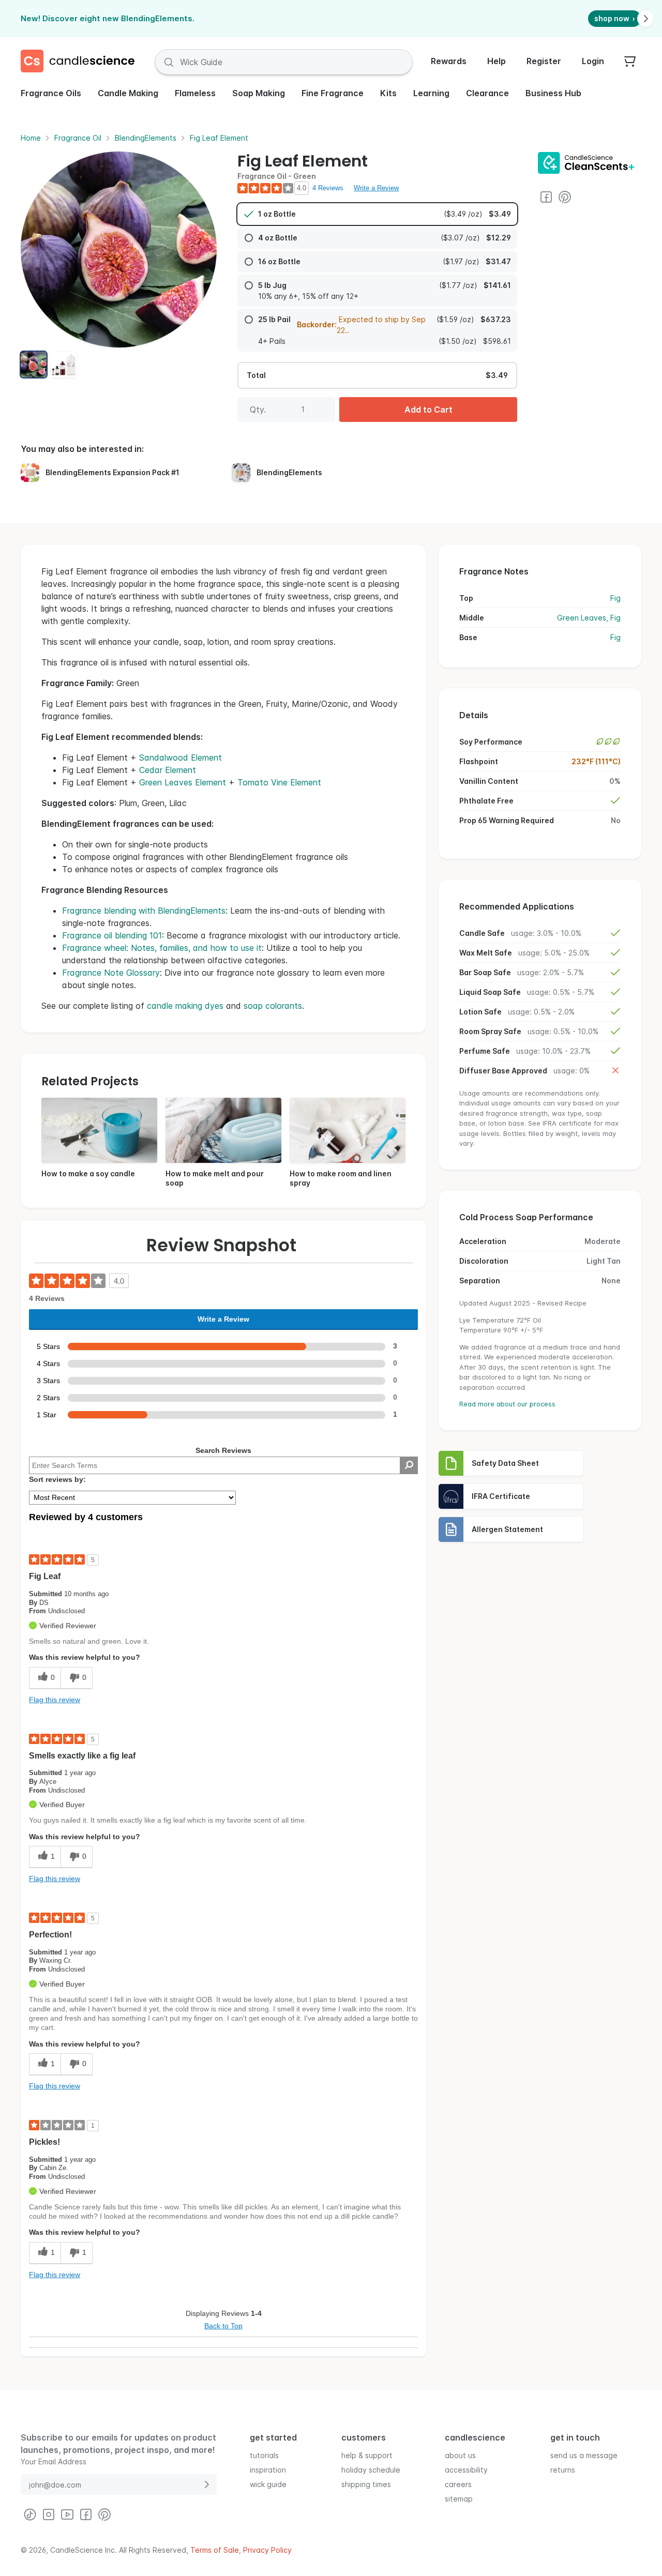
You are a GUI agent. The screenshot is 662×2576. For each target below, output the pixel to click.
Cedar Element (168, 770)
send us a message (584, 2455)
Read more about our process (507, 1404)
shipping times (366, 2484)
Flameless (195, 93)
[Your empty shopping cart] (630, 62)
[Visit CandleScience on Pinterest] (565, 197)
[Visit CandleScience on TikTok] (30, 2514)
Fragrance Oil (78, 138)
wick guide (268, 2484)
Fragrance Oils (51, 93)
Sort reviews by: (57, 1479)
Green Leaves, (584, 618)
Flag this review (55, 1700)
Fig (615, 598)
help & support (367, 2455)
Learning (431, 93)
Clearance (487, 93)
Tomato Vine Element (279, 782)
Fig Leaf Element (219, 138)
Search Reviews (223, 1450)
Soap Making (259, 93)
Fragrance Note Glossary (111, 973)
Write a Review (376, 188)
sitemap (459, 2498)
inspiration (268, 2469)
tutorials (264, 2455)
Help (496, 61)
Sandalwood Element (180, 757)
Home (31, 138)
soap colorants (273, 1006)
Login (593, 61)
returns (563, 2469)
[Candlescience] (82, 62)
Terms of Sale (215, 2550)
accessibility (466, 2469)
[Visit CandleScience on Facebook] (546, 197)
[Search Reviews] (409, 1465)
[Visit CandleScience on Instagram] (49, 2514)
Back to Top (223, 2326)
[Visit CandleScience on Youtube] (67, 2514)
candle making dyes (185, 1006)
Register (544, 61)
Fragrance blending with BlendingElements (144, 911)
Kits (388, 93)
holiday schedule (371, 2469)
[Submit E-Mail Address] (206, 2484)
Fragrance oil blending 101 (112, 935)
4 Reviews (328, 188)
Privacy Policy (267, 2550)
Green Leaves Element (183, 782)
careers (458, 2484)
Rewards (449, 61)
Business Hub (553, 93)
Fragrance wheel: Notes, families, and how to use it (162, 948)
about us (460, 2455)
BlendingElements (146, 138)
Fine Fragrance (333, 93)
